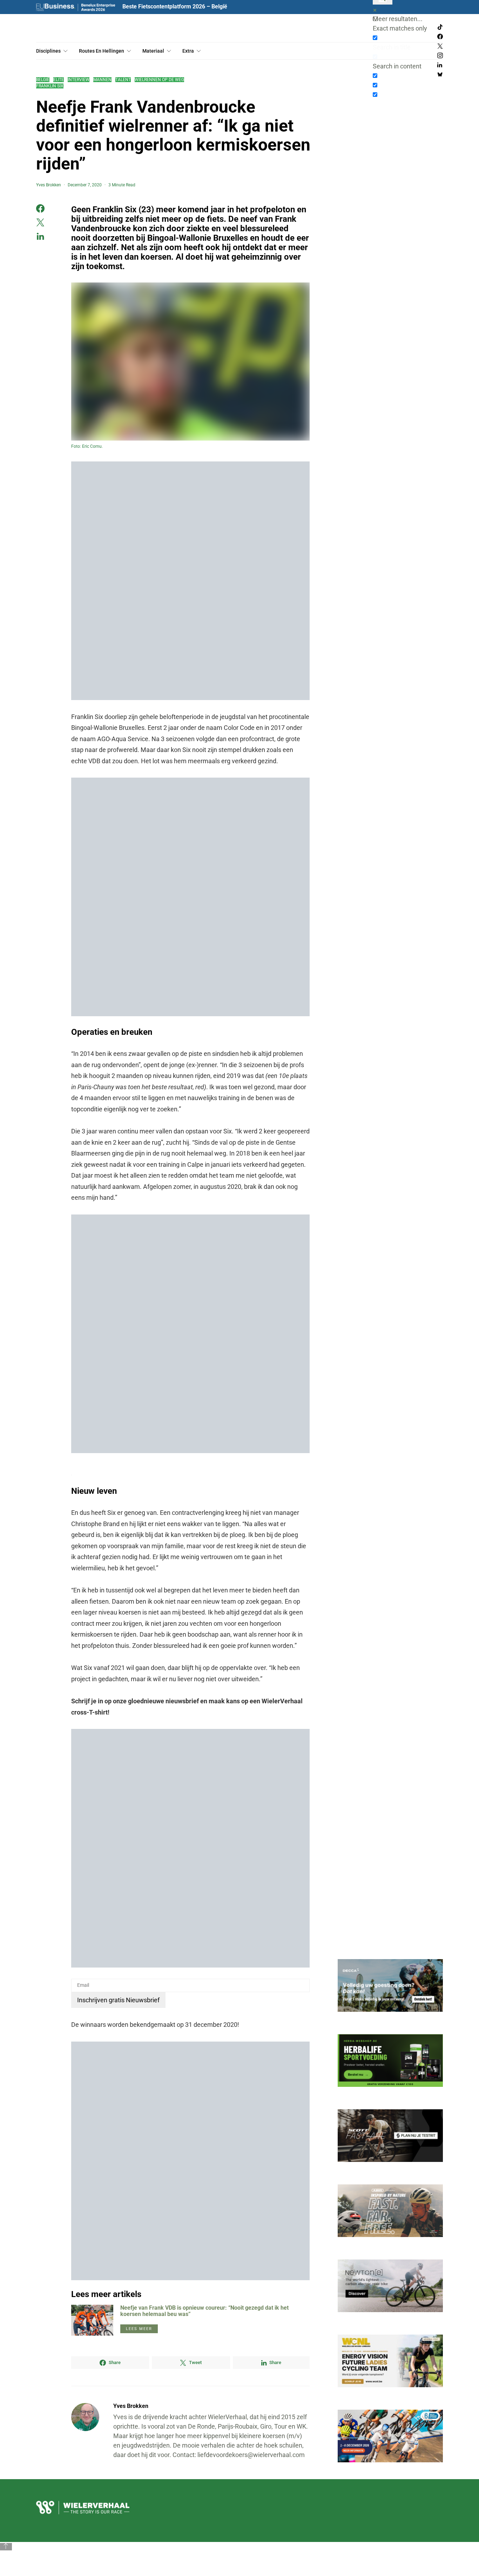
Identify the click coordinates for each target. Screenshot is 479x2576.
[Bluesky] (440, 75)
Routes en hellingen (102, 51)
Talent (123, 80)
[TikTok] (440, 27)
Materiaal (153, 51)
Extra (188, 51)
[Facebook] (440, 37)
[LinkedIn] (440, 65)
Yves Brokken (49, 185)
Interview (79, 80)
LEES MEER (139, 2329)
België (43, 80)
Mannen (102, 80)
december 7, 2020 (85, 185)
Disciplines (48, 51)
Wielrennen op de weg (159, 80)
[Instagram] (440, 56)
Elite (59, 80)
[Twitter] (440, 46)
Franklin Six (50, 86)
